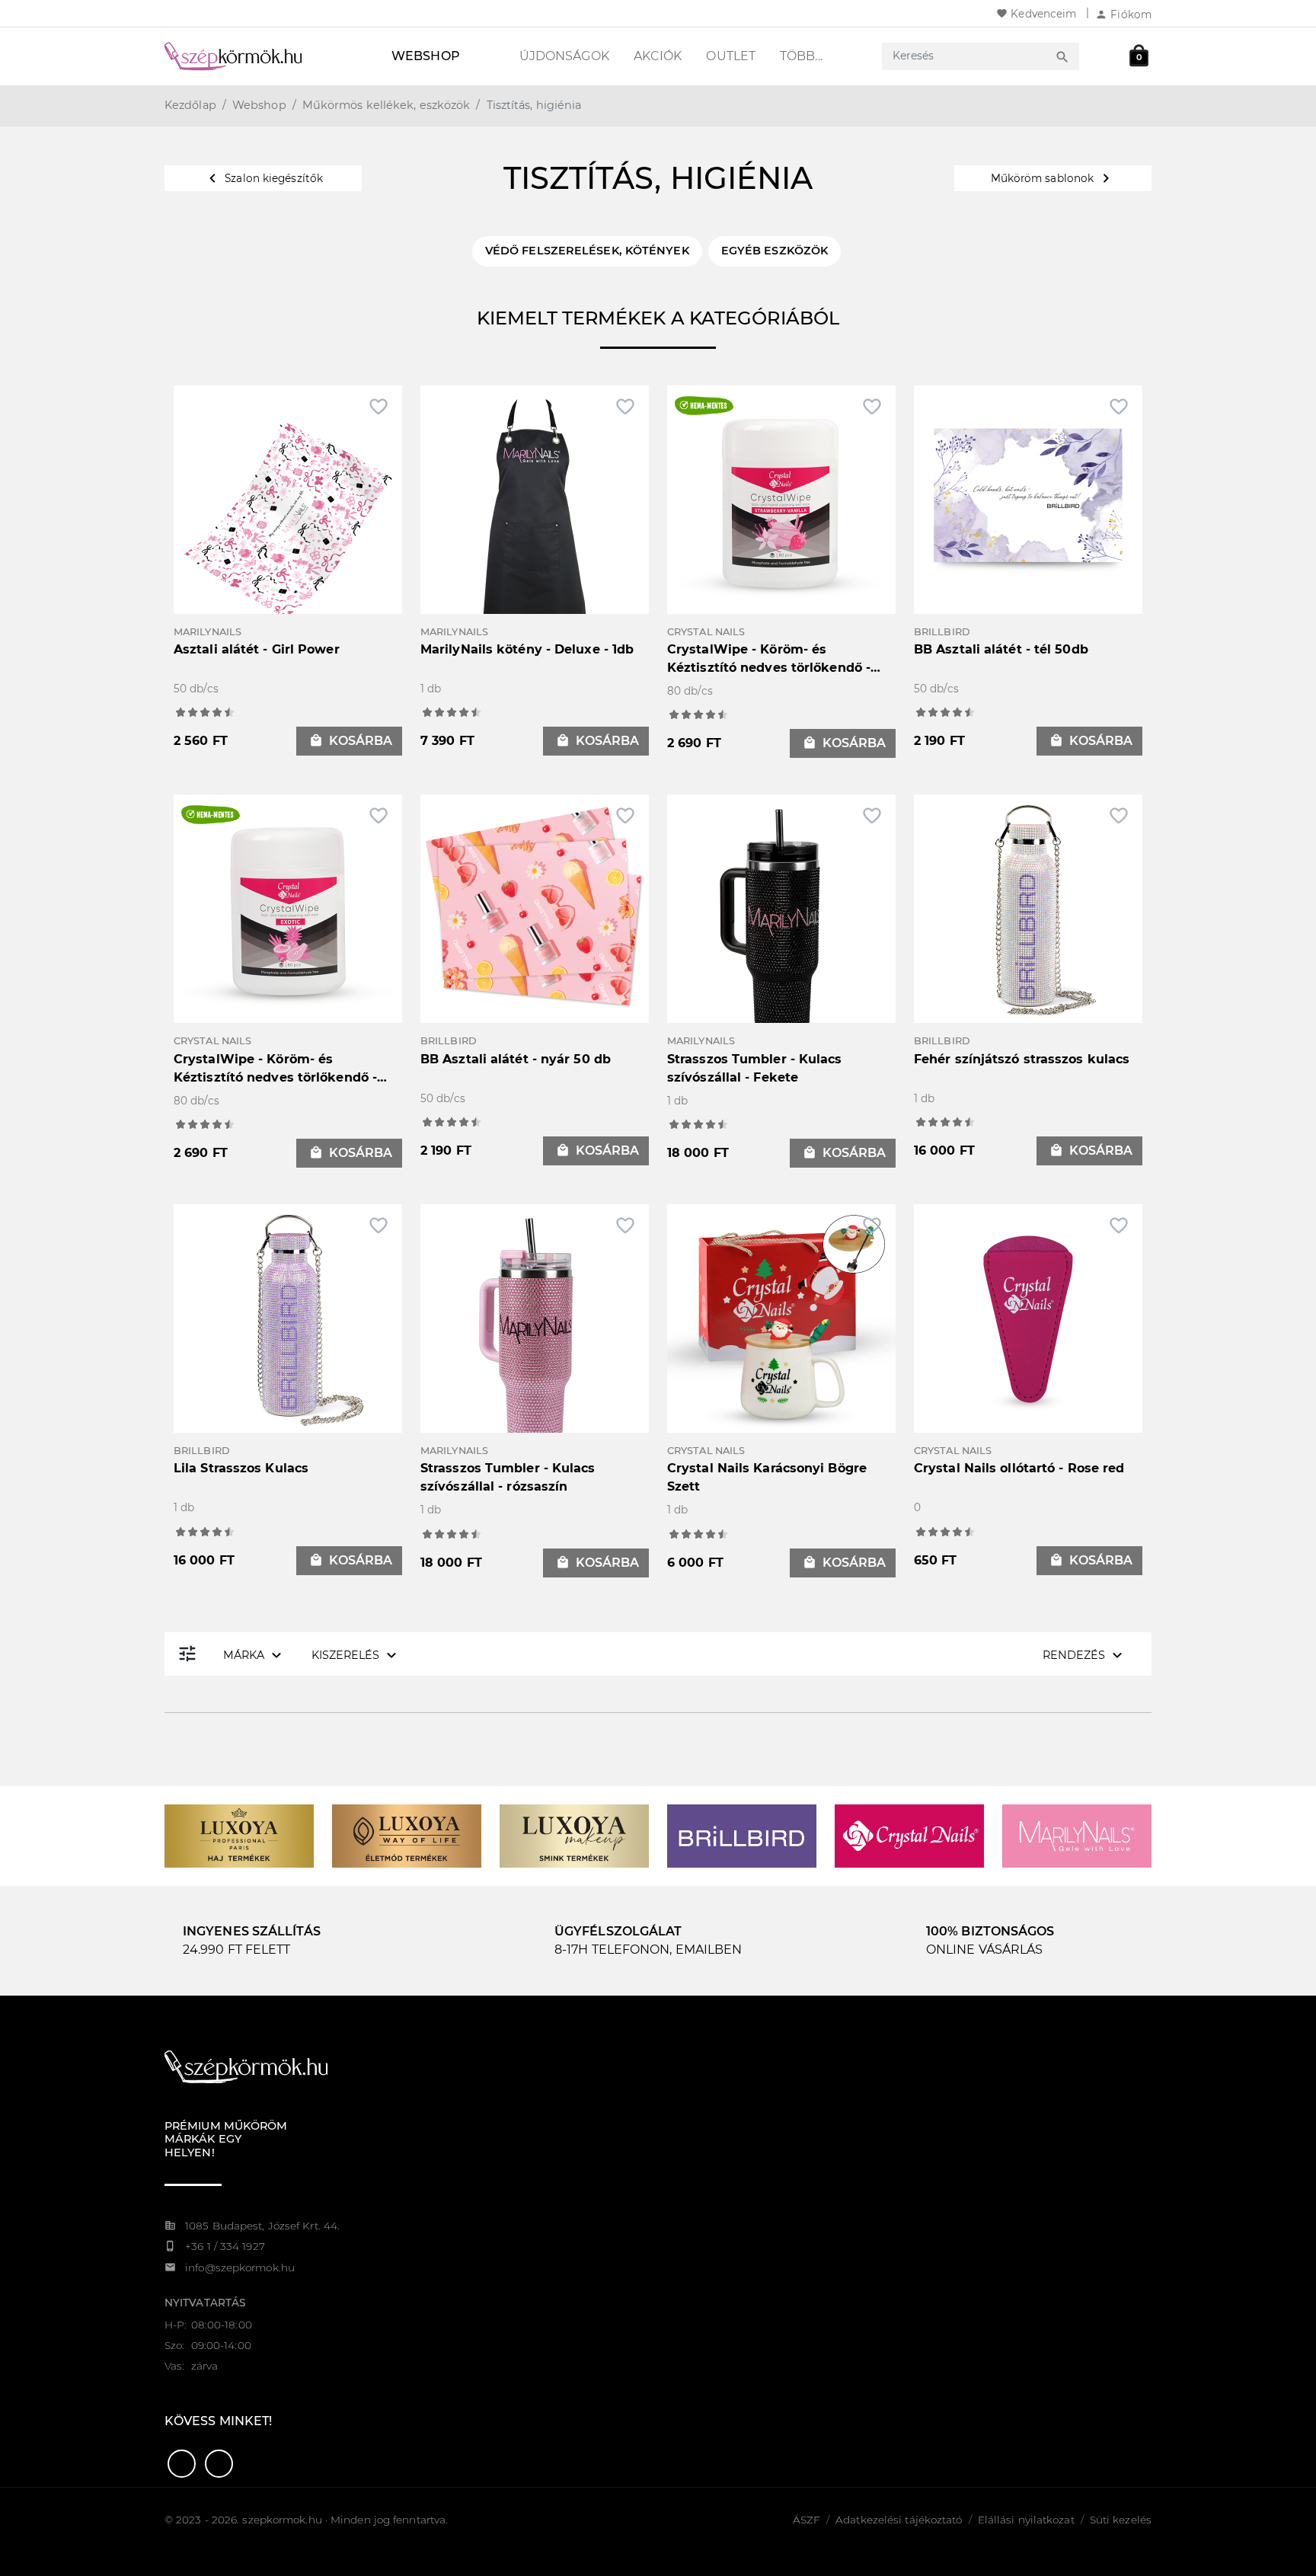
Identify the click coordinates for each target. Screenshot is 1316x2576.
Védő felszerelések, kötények (587, 251)
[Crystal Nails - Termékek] (909, 1835)
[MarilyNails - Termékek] (1077, 1835)
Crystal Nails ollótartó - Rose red (1019, 1468)
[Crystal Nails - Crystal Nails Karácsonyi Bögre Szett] (781, 1317)
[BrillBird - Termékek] (742, 1835)
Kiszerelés (356, 1655)
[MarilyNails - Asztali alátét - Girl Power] (288, 518)
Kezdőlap (190, 105)
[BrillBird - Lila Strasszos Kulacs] (288, 1317)
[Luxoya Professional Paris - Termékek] (239, 1835)
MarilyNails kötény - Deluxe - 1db (527, 649)
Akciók (658, 56)
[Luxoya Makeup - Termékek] (574, 1835)
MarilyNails (208, 632)
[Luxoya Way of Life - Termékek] (407, 1835)
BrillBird (942, 632)
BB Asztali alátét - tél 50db (1001, 649)
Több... (801, 56)
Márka (254, 1655)
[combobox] (966, 56)
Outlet (731, 56)
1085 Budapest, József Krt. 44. (262, 2226)
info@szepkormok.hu (240, 2268)
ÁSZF (807, 2520)
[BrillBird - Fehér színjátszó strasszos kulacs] (1028, 908)
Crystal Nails (706, 632)
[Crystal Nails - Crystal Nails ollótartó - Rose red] (1028, 1317)
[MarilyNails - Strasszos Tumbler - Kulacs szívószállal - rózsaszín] (535, 1336)
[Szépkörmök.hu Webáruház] (251, 56)
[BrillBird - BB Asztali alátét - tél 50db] (1028, 499)
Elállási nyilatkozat (1026, 2520)
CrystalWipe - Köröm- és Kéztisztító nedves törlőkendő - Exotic (275, 1077)
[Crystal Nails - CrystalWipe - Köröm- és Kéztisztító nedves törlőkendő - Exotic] (288, 908)
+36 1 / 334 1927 (225, 2246)
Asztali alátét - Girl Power (257, 649)
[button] (182, 2464)
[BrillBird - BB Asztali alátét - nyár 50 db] (535, 908)
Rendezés (1084, 1655)
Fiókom (1123, 14)
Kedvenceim (1036, 14)
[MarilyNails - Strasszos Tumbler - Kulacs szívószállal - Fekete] (781, 927)
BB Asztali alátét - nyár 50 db (516, 1059)
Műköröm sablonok (1053, 178)
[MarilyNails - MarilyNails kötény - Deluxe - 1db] (535, 518)
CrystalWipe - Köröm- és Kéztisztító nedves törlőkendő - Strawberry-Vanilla (769, 668)
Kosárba (351, 741)
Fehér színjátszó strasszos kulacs (1022, 1059)
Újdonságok (564, 56)
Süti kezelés (1121, 2520)
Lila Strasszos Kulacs (241, 1468)
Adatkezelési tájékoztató (899, 2520)
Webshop (426, 56)
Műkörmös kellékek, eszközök (386, 105)
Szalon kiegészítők (263, 178)
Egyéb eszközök (775, 251)
